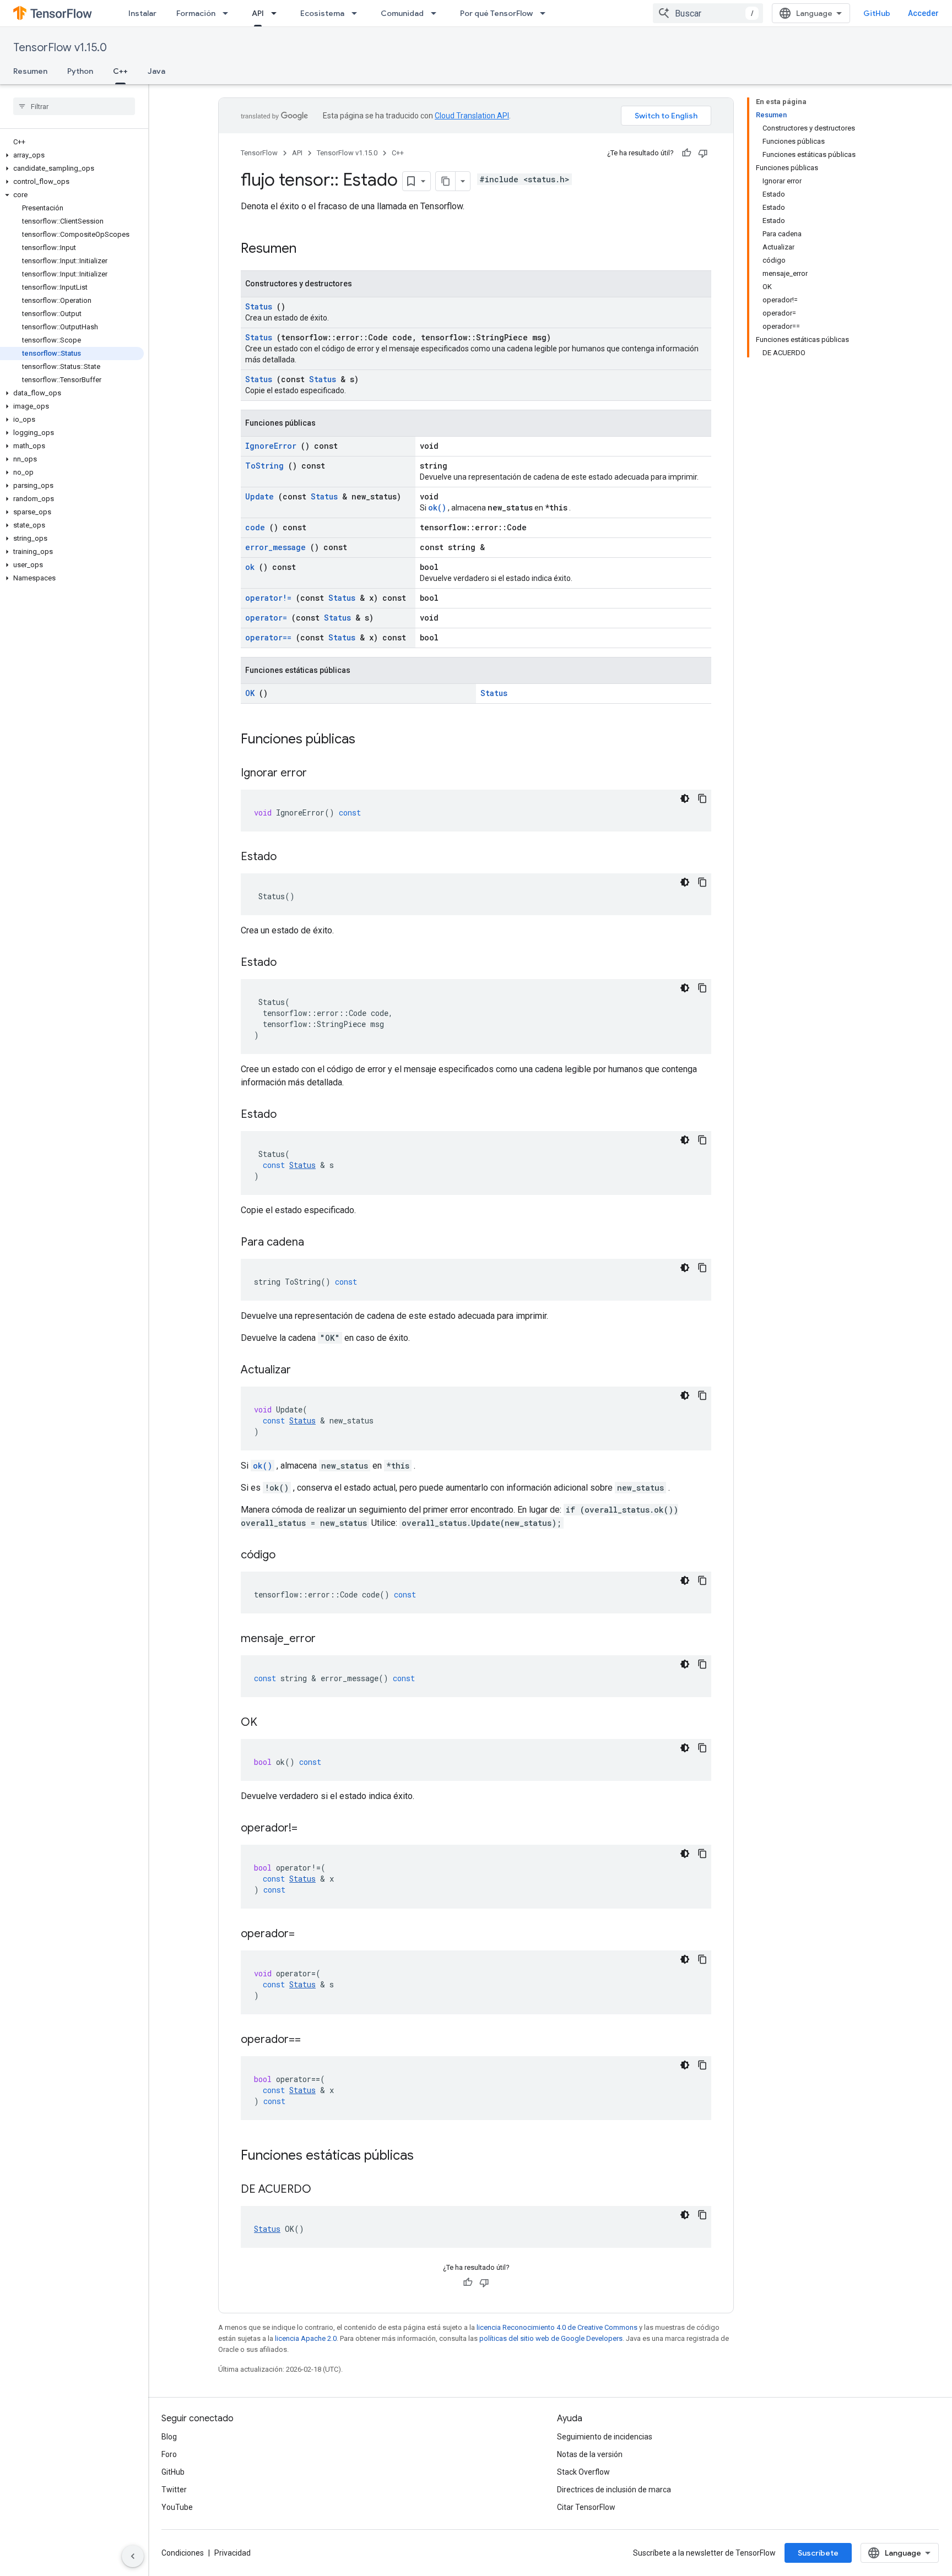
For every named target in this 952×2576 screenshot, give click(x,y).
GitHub (877, 13)
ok (250, 567)
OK (250, 693)
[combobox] (708, 13)
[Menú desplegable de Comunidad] (437, 13)
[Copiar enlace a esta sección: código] (289, 1556)
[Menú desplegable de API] (277, 13)
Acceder (923, 13)
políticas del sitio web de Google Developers (551, 2338)
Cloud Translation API (472, 116)
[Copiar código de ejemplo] (702, 798)
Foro (169, 2454)
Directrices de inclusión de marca (614, 2490)
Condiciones (183, 2553)
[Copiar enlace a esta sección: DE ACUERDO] (325, 2190)
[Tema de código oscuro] (685, 798)
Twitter (174, 2490)
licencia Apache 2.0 (306, 2338)
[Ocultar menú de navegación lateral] (133, 2556)
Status (259, 306)
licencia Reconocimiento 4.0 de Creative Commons (557, 2327)
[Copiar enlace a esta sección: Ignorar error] (321, 774)
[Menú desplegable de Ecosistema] (358, 13)
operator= (266, 618)
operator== (268, 637)
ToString (264, 466)
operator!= (268, 598)
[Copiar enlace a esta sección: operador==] (315, 2040)
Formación (196, 13)
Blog (169, 2437)
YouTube (177, 2507)
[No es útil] (703, 153)
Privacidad (232, 2553)
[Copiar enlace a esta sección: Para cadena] (318, 1243)
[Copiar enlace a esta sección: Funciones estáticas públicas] (428, 2156)
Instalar (142, 13)
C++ (120, 71)
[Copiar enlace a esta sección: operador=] (309, 1934)
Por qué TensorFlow (496, 13)
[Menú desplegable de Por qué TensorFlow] (546, 13)
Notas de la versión (590, 2454)
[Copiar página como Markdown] (446, 181)
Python (80, 71)
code (255, 527)
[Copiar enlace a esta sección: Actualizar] (305, 1371)
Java (156, 71)
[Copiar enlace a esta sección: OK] (271, 1723)
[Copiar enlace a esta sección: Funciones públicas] (370, 740)
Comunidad (402, 13)
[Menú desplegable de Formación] (229, 13)
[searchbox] (74, 106)
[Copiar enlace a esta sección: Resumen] (311, 249)
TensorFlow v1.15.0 (60, 48)
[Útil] (686, 153)
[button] (72, 155)
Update (259, 496)
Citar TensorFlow (586, 2507)
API (258, 13)
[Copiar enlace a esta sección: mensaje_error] (329, 1639)
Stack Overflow (583, 2472)
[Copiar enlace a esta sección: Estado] (290, 857)
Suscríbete (818, 2553)
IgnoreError (271, 446)
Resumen (30, 71)
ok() (437, 507)
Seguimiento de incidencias (605, 2437)
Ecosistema (322, 13)
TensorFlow (259, 153)
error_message (275, 547)
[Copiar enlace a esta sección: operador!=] (311, 1829)
